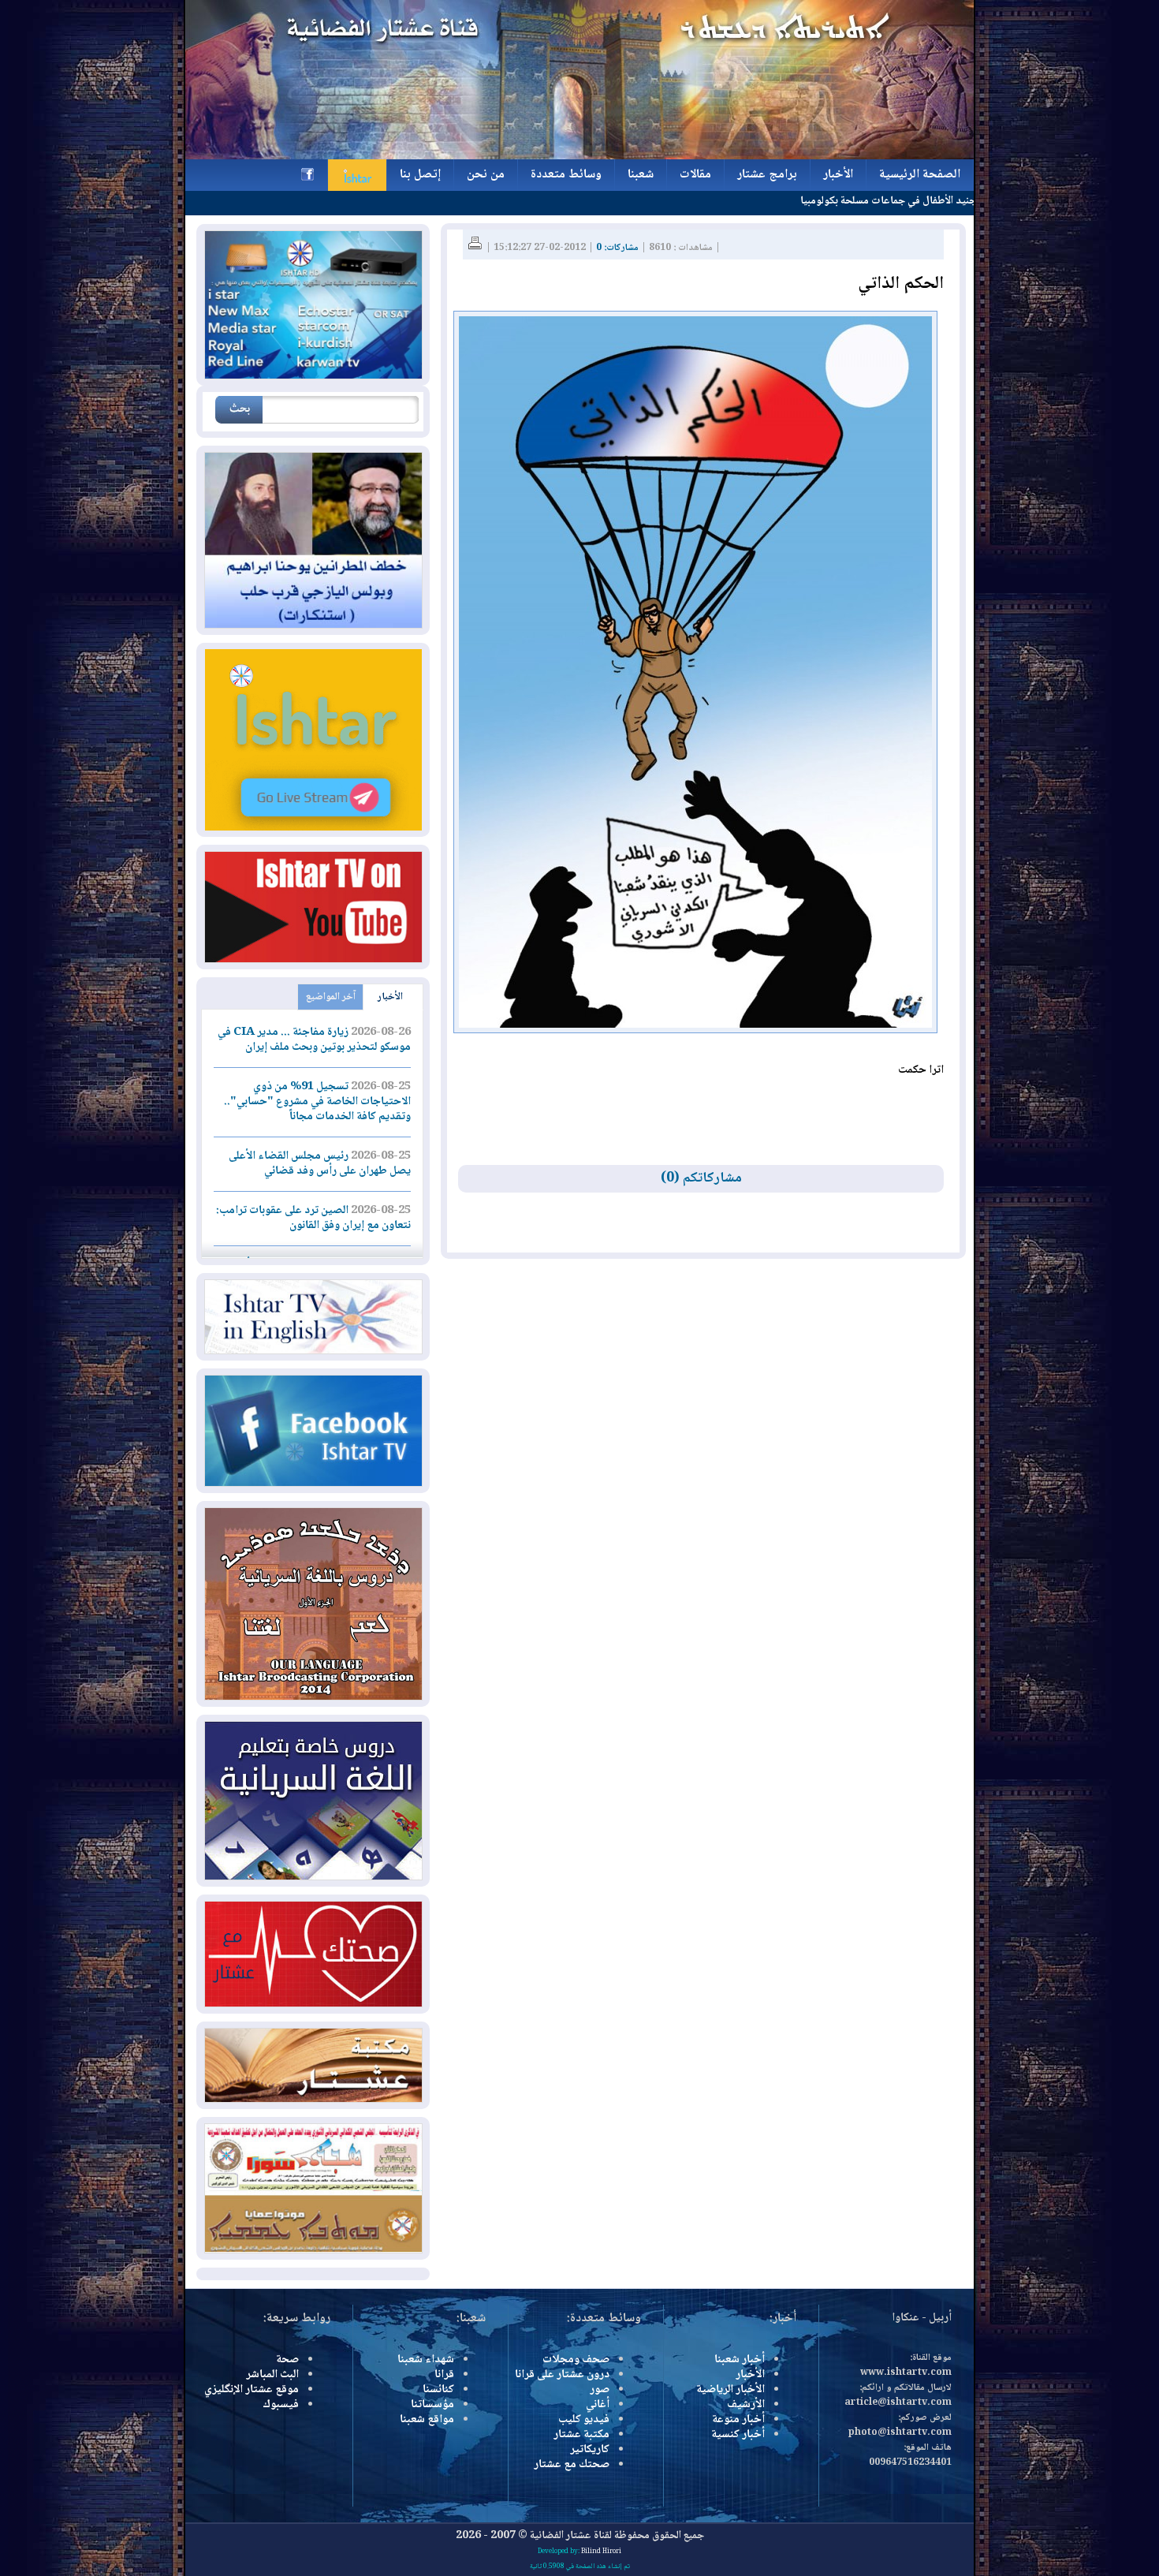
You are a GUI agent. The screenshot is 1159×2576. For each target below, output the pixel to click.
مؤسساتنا (432, 2405)
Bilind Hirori (601, 2552)
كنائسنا (438, 2390)
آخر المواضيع (331, 997)
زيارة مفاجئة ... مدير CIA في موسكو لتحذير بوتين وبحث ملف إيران (314, 1040)
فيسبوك (281, 2405)
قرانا (444, 2375)
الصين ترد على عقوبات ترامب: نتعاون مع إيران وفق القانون (313, 1218)
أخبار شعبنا (740, 2360)
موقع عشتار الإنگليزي (252, 2390)
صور (600, 2390)
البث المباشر (272, 2375)
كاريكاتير (590, 2450)
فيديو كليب (584, 2420)
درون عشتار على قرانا (562, 2375)
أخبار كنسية (738, 2435)
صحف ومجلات (576, 2360)
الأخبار (390, 997)
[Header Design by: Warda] (579, 157)
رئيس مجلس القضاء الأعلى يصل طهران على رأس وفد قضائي (320, 1164)
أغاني (598, 2405)
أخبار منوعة (738, 2420)
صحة (287, 2360)
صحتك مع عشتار (572, 2465)
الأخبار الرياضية (730, 2390)
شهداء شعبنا (426, 2360)
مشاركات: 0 (617, 248)
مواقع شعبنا (427, 2420)
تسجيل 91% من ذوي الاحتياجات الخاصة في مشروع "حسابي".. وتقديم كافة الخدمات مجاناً (317, 1102)
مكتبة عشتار (581, 2435)
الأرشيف (746, 2405)
